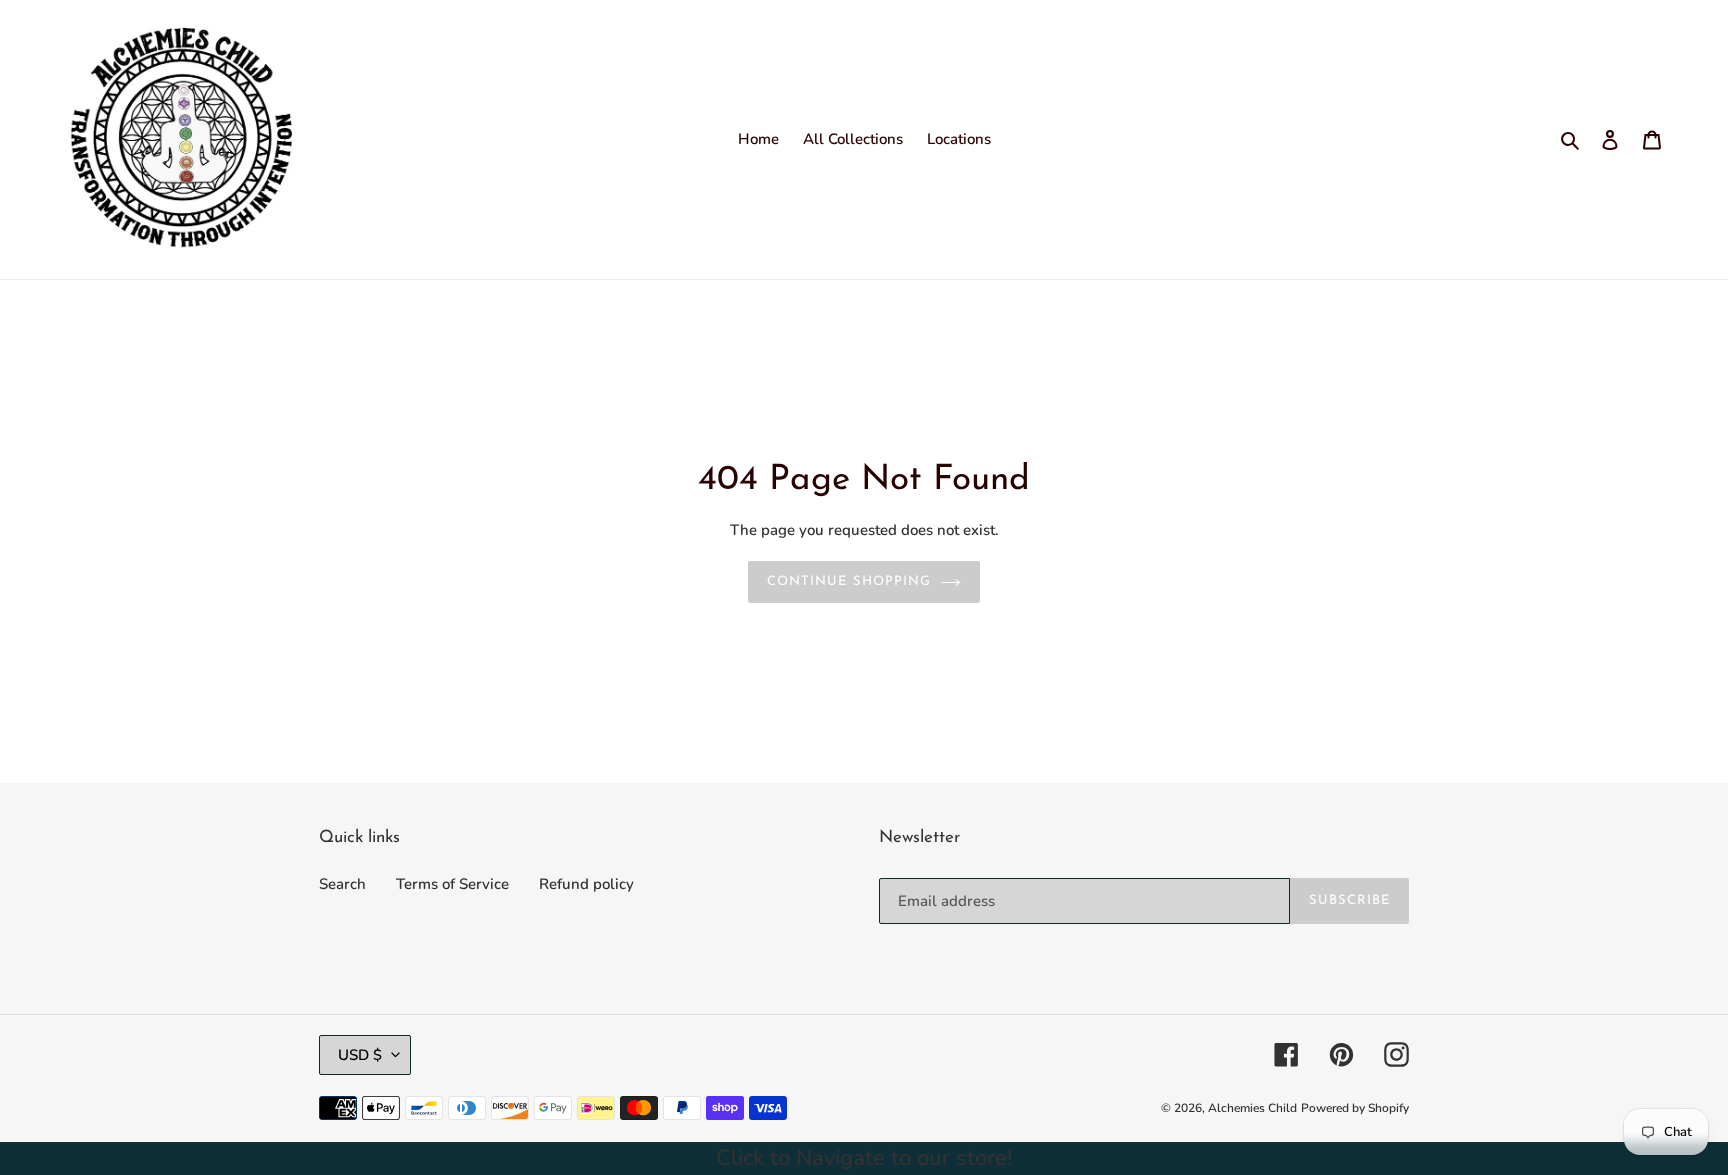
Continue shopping (849, 581)
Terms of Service (452, 884)
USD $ (360, 1055)
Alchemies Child (1252, 1108)
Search (342, 884)
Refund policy (586, 884)
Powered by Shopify (1355, 1108)
